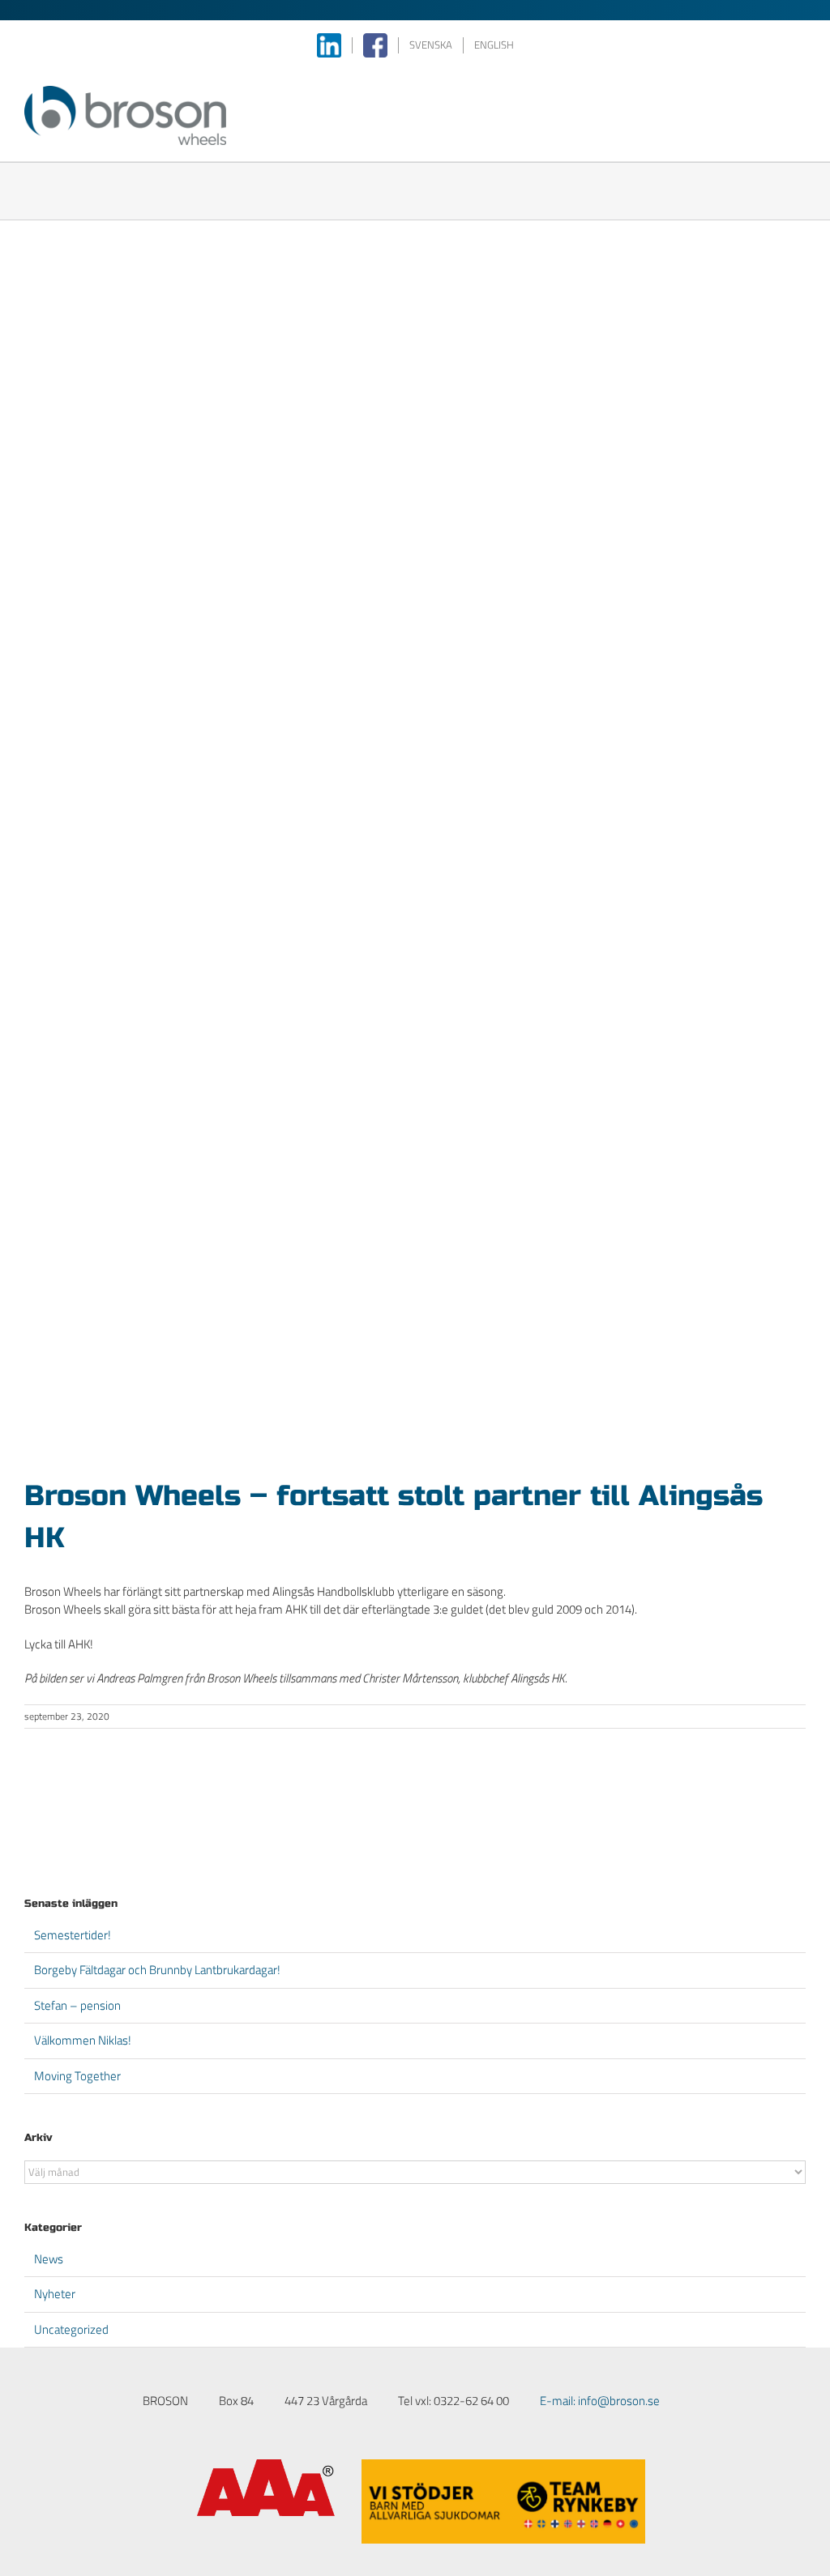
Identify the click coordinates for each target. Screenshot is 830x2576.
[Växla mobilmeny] (799, 94)
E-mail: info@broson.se (600, 2401)
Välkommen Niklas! (83, 2040)
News (49, 2259)
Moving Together (77, 2076)
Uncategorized (71, 2330)
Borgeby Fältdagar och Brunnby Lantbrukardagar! (157, 1970)
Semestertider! (73, 1935)
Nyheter (55, 2294)
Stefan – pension (77, 2005)
